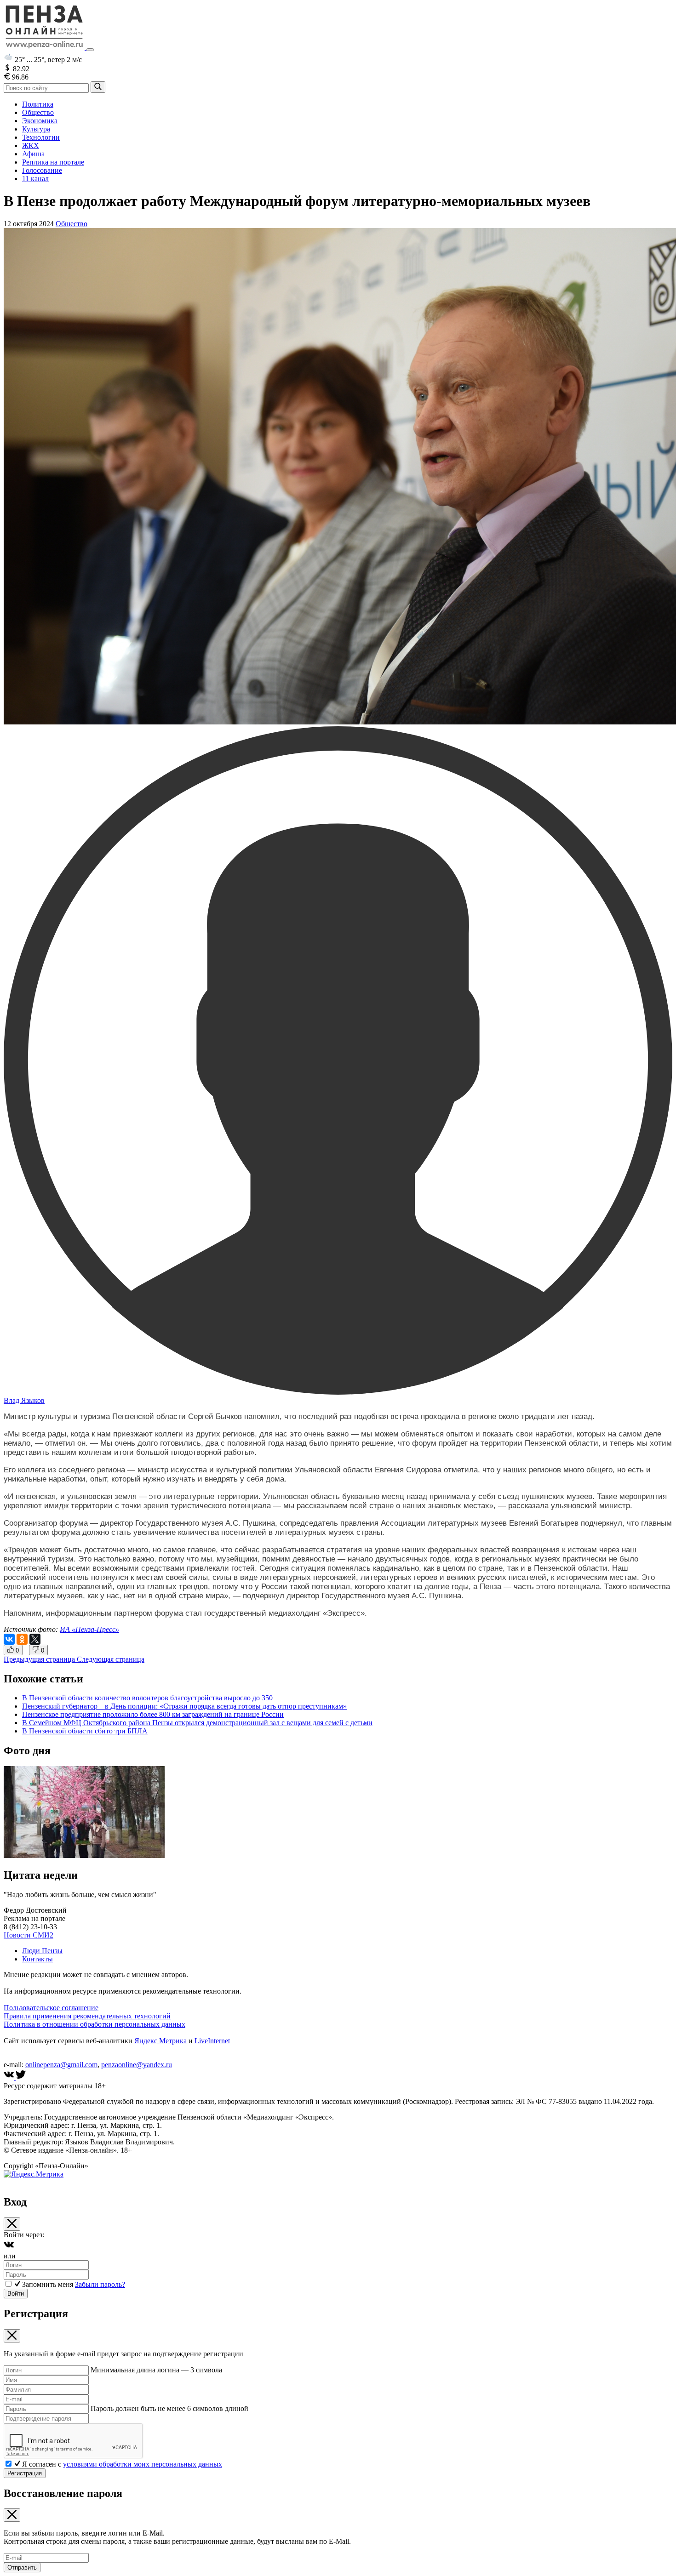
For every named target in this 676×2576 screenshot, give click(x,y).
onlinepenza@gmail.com (61, 2065)
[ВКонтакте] (9, 1639)
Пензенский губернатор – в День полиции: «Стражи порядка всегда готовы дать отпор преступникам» (184, 1706)
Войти (16, 2294)
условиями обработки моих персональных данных (143, 2464)
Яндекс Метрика (160, 2041)
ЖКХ (31, 145)
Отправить (22, 2567)
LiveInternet (212, 2041)
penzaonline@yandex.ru (137, 2065)
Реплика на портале (53, 162)
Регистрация (25, 2473)
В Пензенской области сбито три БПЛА (85, 1731)
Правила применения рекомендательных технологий (87, 2016)
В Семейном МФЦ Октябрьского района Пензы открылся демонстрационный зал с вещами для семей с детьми (197, 1723)
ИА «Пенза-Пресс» (89, 1629)
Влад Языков (24, 1400)
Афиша (33, 154)
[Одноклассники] (22, 1639)
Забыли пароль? (100, 2284)
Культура (36, 129)
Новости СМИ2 (29, 1935)
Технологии (41, 137)
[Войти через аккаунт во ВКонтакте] (9, 2248)
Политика (38, 104)
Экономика (40, 121)
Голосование (42, 170)
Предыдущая (39, 1659)
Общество (38, 112)
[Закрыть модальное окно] (12, 2224)
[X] (35, 1639)
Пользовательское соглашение (51, 2008)
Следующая (111, 1659)
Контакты (37, 1959)
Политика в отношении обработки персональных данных (95, 2024)
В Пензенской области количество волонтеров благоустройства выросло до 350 (147, 1698)
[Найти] (98, 87)
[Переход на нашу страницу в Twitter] (21, 2077)
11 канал (35, 179)
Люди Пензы (42, 1951)
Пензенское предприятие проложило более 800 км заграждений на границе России (153, 1714)
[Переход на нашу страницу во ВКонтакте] (10, 2077)
